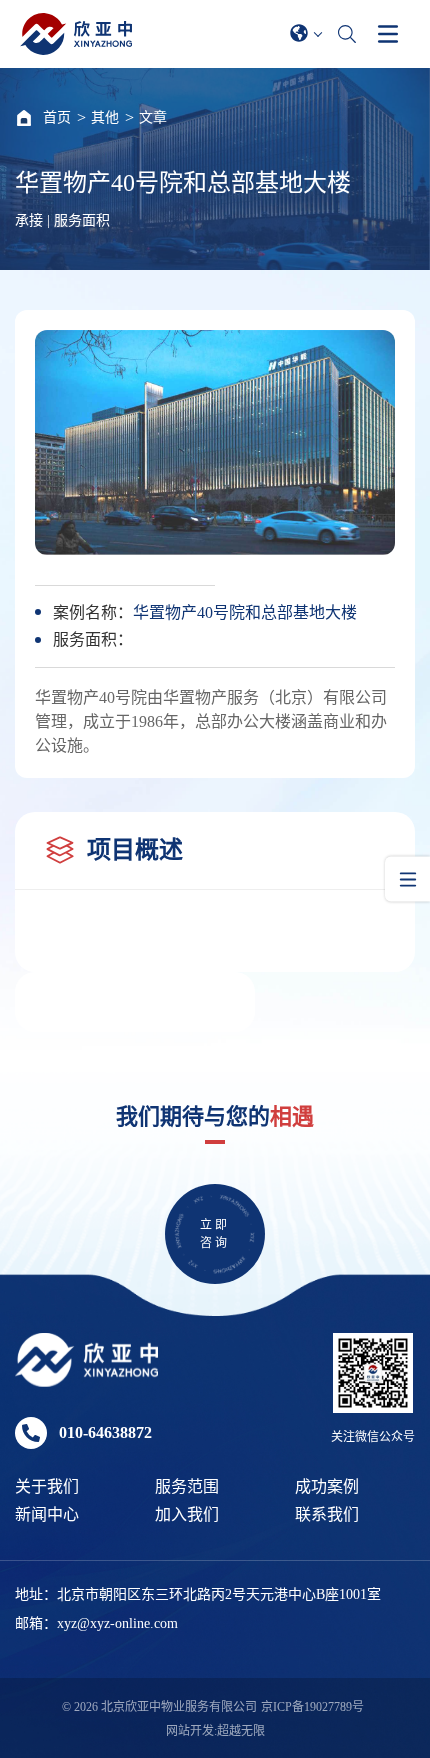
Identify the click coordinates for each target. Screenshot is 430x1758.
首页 (57, 117)
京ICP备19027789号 (312, 1707)
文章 (153, 117)
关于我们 (47, 1486)
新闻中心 (47, 1514)
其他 (105, 117)
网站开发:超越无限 (215, 1731)
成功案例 (327, 1486)
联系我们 (327, 1514)
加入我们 (187, 1514)
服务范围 (187, 1486)
